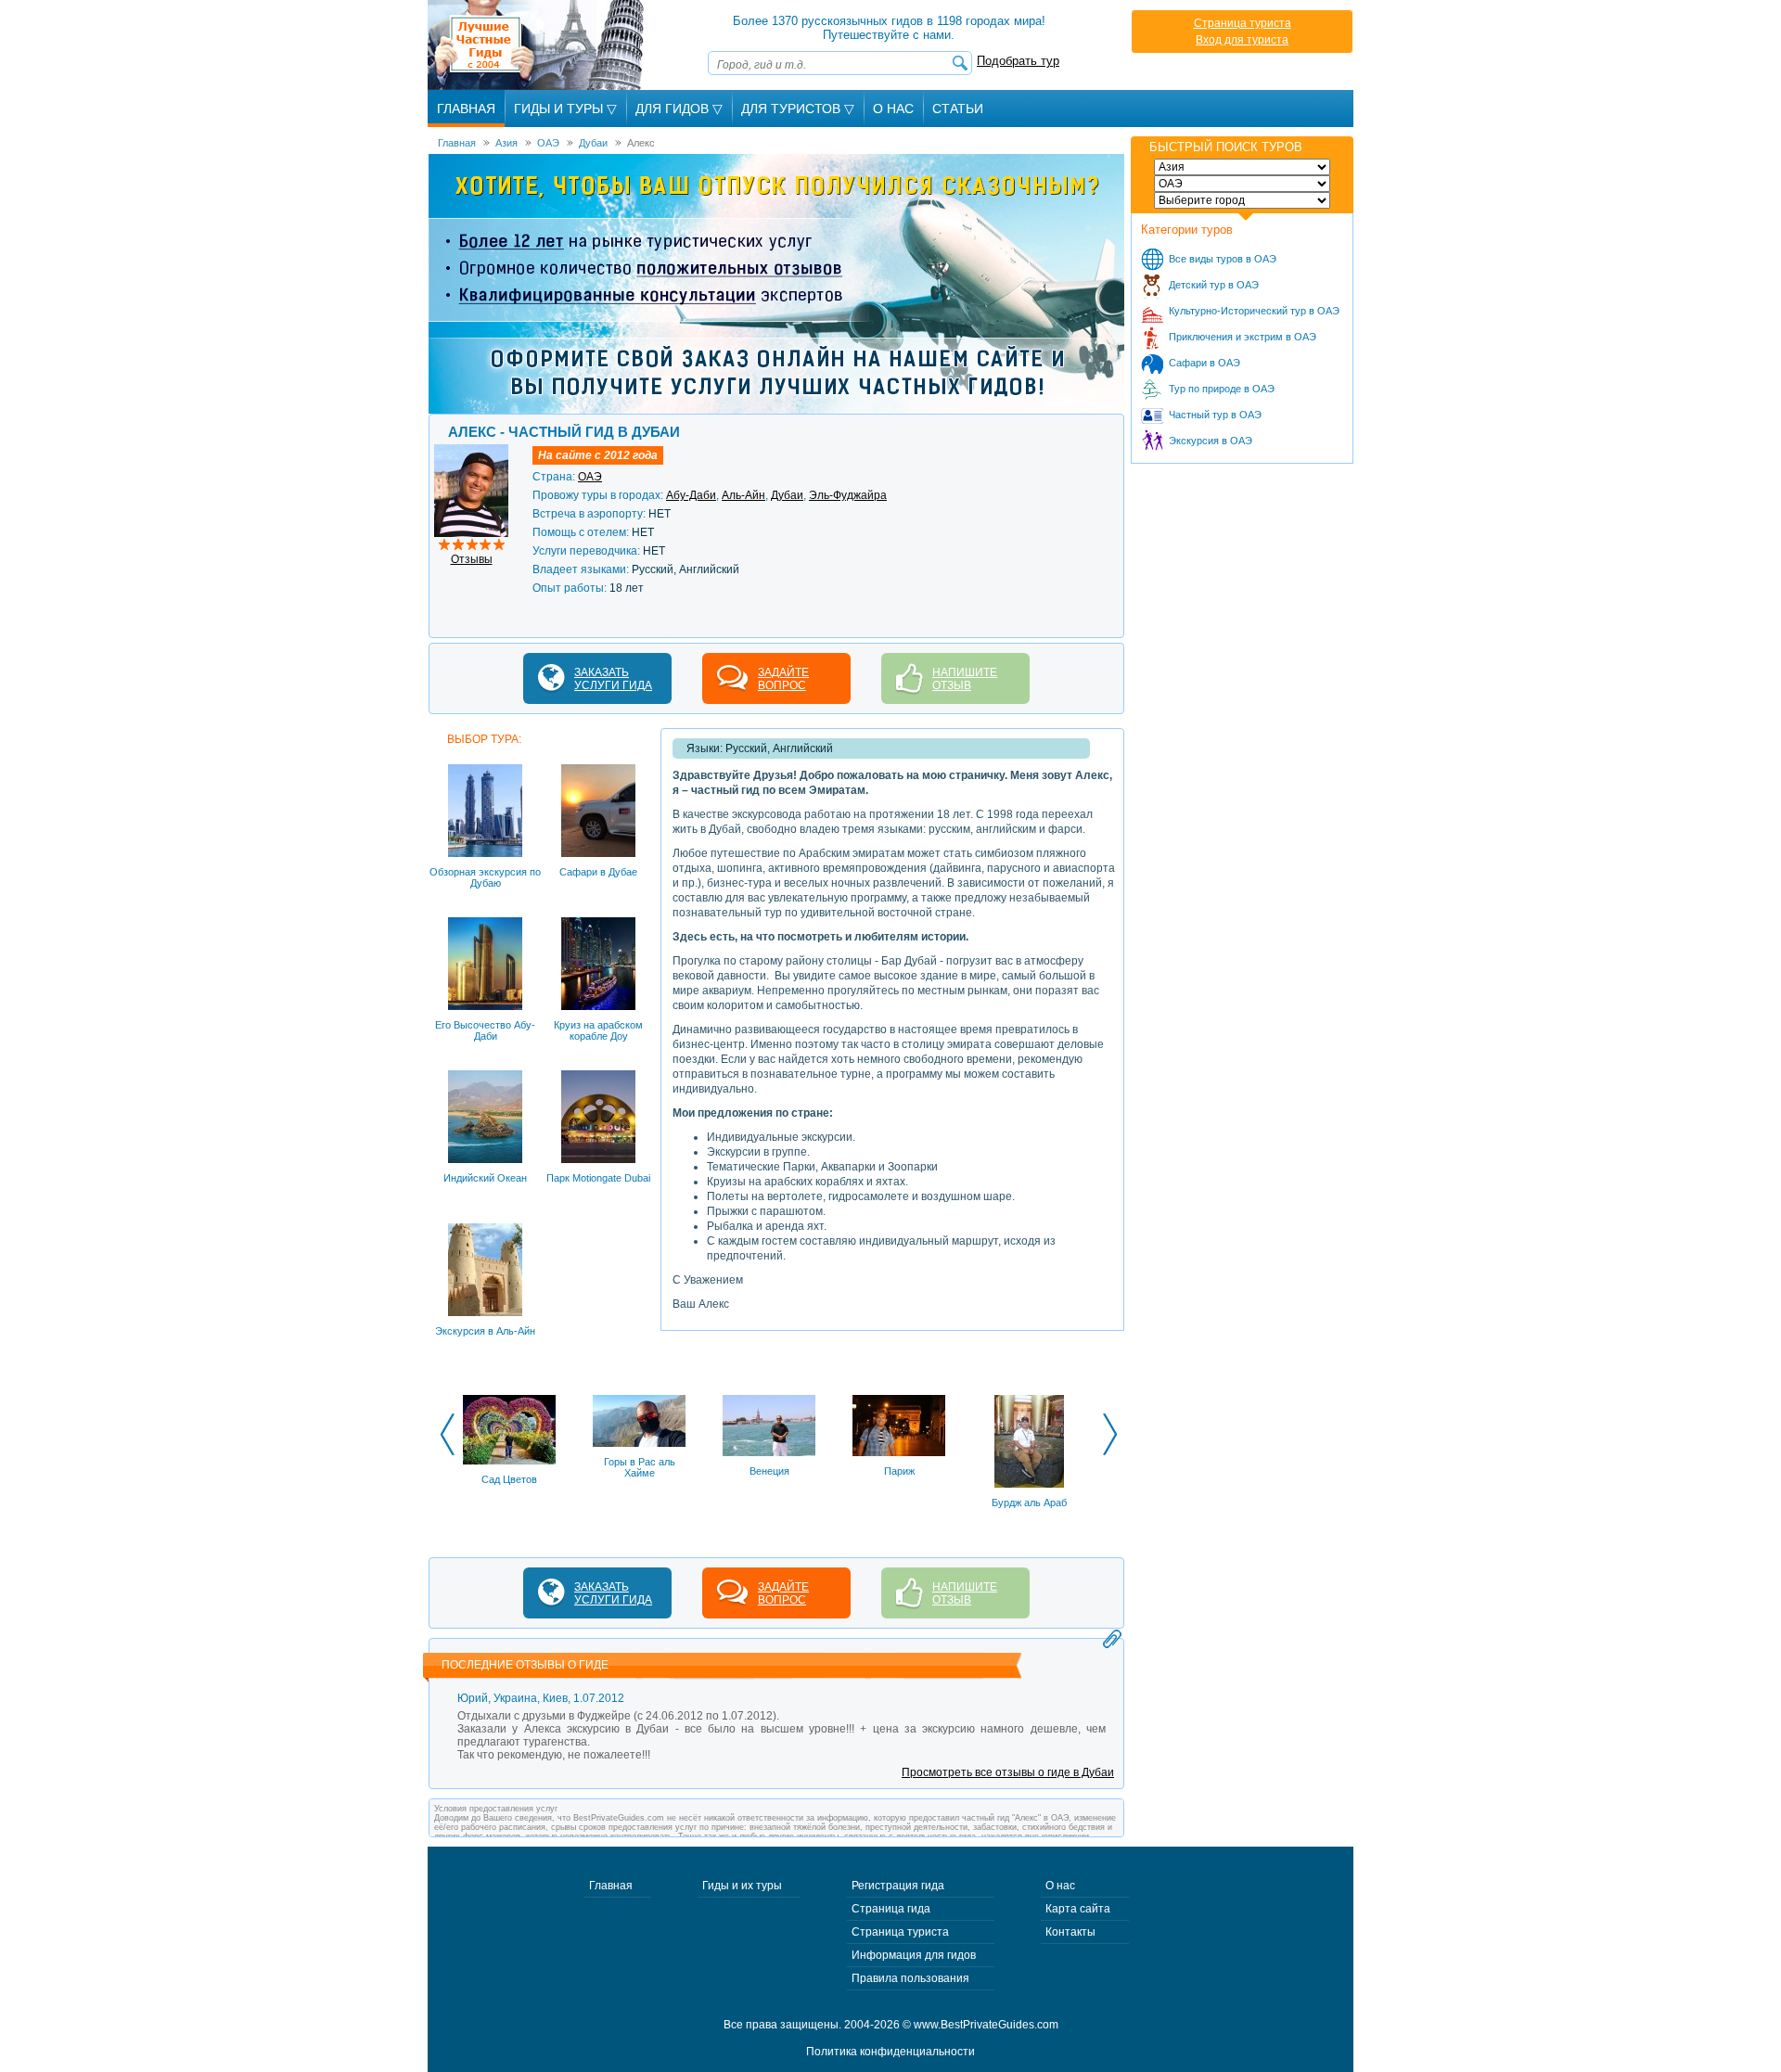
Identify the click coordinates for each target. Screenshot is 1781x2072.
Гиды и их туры (742, 1886)
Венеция (769, 1471)
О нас (1060, 1886)
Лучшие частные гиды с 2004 (538, 45)
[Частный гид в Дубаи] (471, 451)
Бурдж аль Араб (1029, 1503)
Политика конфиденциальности (890, 2052)
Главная (466, 109)
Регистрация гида (898, 1886)
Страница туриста (1243, 23)
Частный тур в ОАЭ (1215, 415)
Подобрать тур (1018, 61)
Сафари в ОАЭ (1204, 363)
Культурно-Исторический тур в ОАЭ (1254, 311)
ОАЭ (590, 477)
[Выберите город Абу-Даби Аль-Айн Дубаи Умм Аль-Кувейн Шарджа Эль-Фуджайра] (1242, 200)
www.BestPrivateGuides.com (986, 2025)
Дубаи (787, 495)
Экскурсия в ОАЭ (1211, 441)
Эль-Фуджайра (848, 495)
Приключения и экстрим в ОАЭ (1243, 337)
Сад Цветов (509, 1479)
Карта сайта (1078, 1909)
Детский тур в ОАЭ (1214, 285)
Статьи (958, 109)
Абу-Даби (691, 495)
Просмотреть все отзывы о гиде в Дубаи (1008, 1772)
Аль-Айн (743, 495)
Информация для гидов (914, 1955)
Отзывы (472, 559)
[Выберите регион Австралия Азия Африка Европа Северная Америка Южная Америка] (1242, 167)
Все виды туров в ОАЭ (1223, 259)
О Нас (893, 109)
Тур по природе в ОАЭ (1222, 389)
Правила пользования (910, 1978)
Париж (899, 1471)
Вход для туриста (1242, 40)
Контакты (1070, 1932)
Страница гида (891, 1909)
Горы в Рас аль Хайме (640, 1467)
